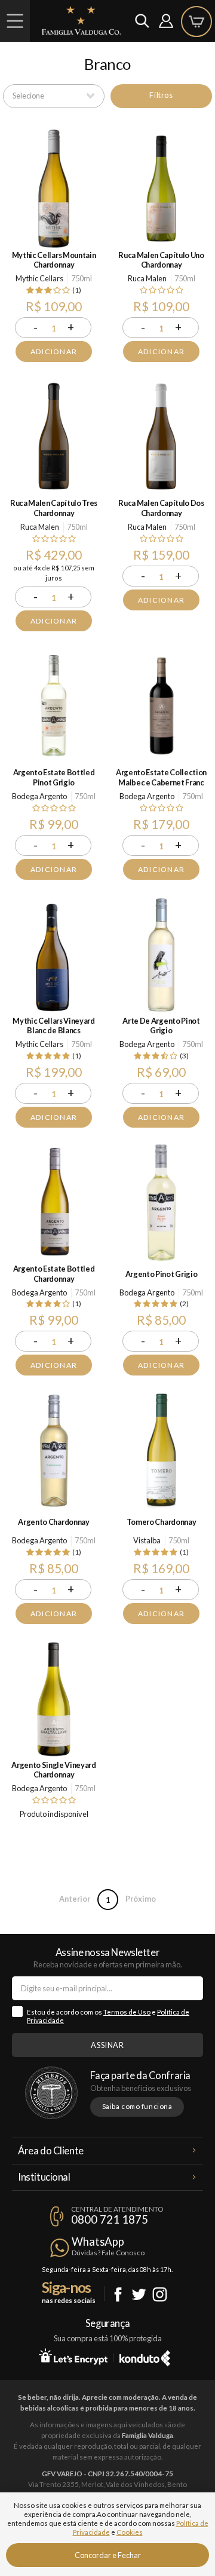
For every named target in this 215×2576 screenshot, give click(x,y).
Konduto (145, 2356)
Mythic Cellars (39, 278)
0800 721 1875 (110, 2219)
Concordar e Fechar (108, 2555)
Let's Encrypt (73, 2356)
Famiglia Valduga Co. (81, 20)
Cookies (130, 2532)
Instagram (160, 2294)
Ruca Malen (147, 278)
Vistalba (147, 1540)
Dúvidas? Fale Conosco (108, 2253)
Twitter (139, 2294)
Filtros (161, 95)
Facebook (118, 2294)
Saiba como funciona (137, 2106)
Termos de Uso (127, 2012)
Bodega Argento (39, 796)
